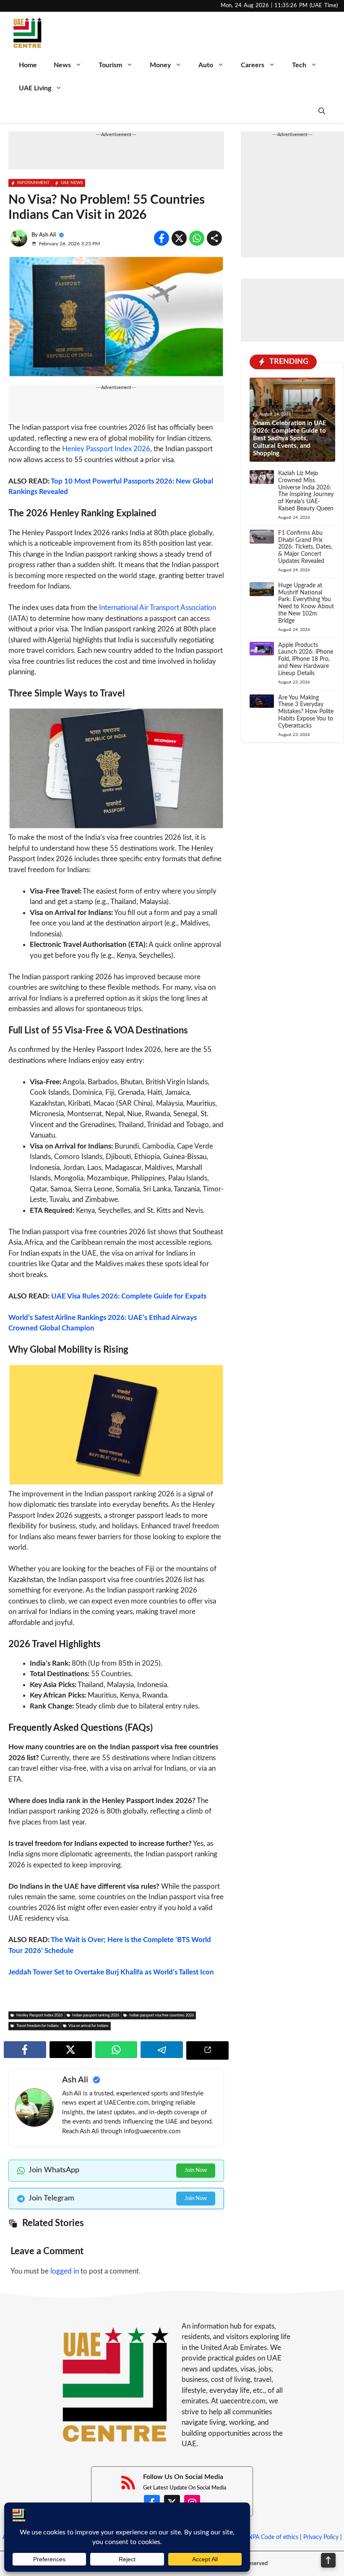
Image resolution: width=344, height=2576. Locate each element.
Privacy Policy (321, 2537)
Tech (299, 65)
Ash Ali (47, 235)
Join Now (196, 2170)
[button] (322, 112)
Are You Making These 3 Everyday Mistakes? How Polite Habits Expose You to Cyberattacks (306, 712)
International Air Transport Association (158, 608)
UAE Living (35, 88)
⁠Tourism (110, 65)
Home (28, 65)
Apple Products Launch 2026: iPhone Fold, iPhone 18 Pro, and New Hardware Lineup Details (306, 659)
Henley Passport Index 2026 (106, 449)
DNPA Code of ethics (271, 2537)
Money (160, 65)
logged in (65, 2271)
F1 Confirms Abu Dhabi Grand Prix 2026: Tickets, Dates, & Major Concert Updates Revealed (305, 547)
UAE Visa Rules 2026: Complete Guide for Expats (129, 1296)
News (62, 65)
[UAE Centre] (27, 33)
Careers (253, 65)
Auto (206, 65)
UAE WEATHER (292, 310)
